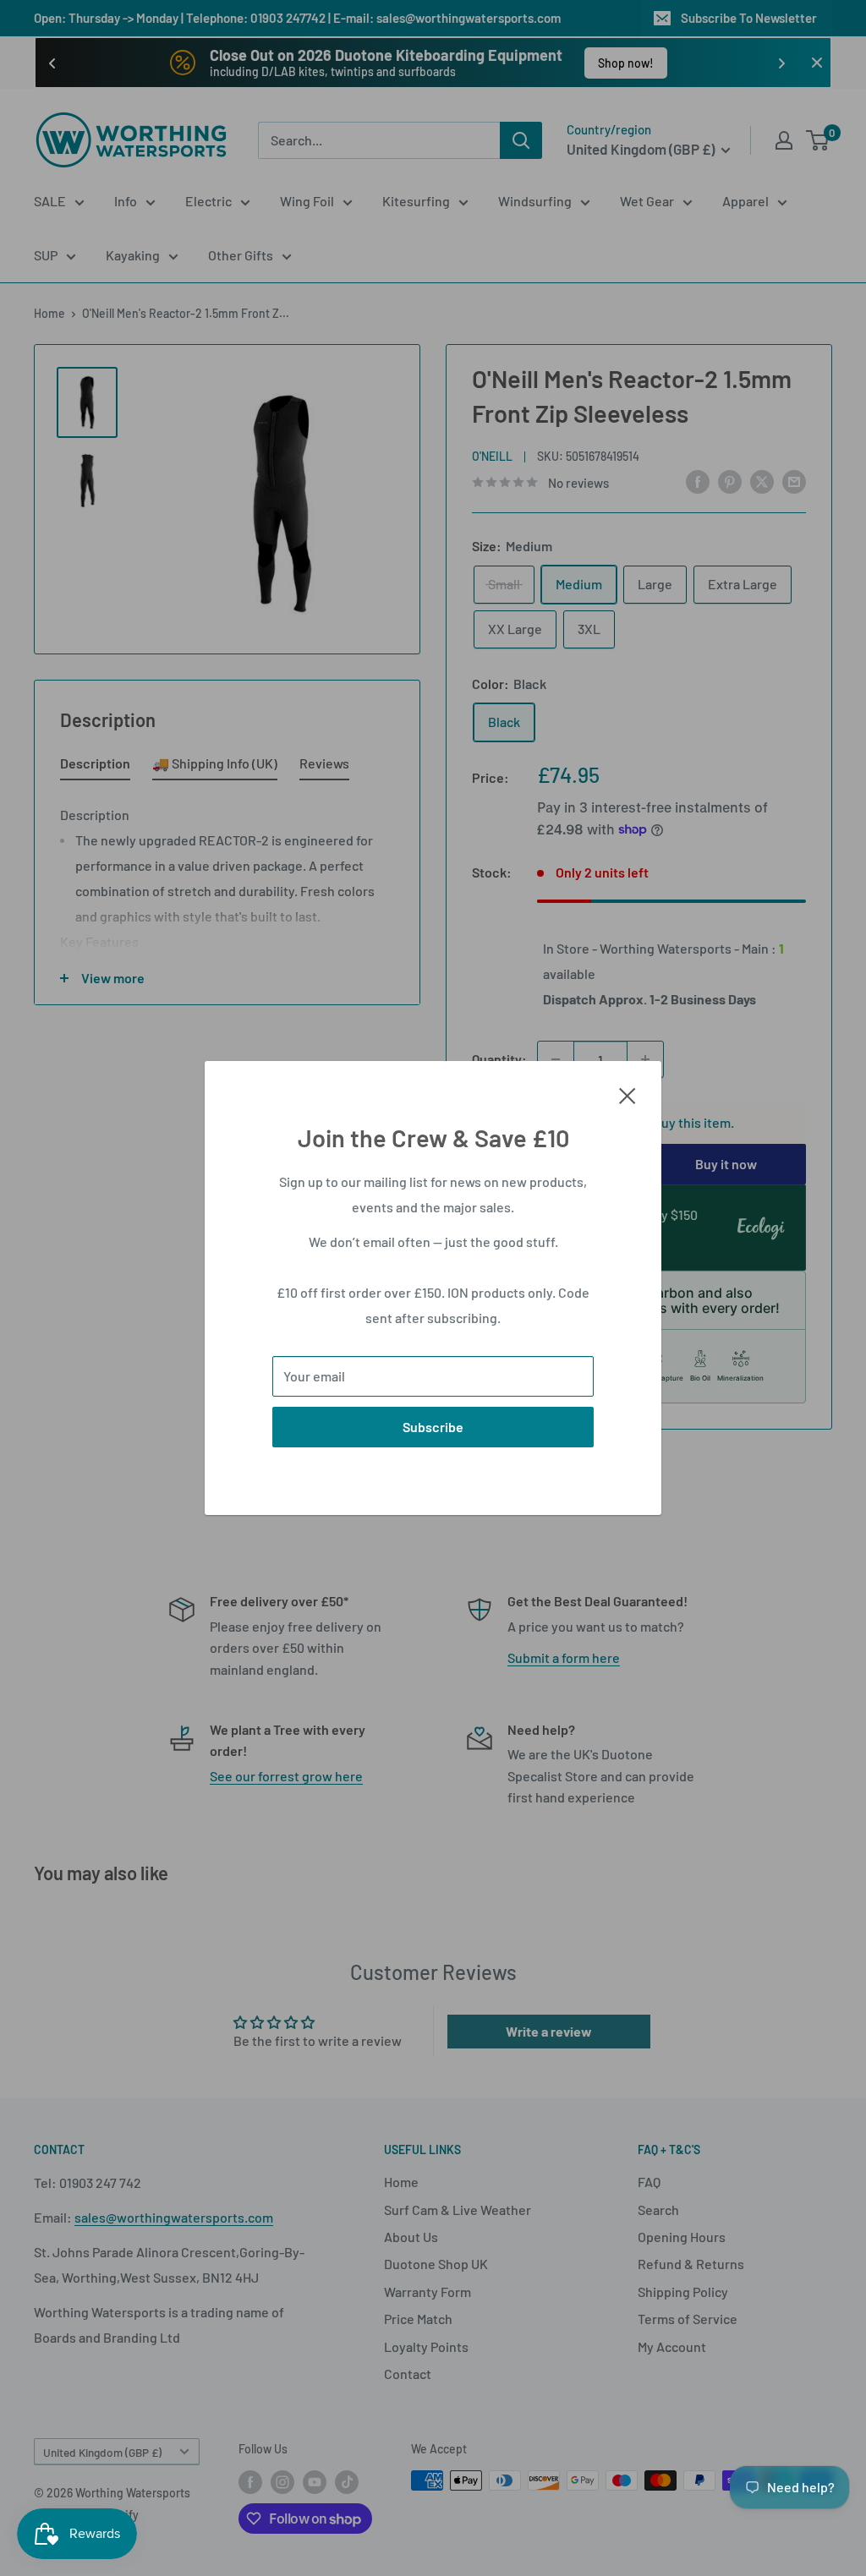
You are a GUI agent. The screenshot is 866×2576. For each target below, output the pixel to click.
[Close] (628, 1094)
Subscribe (433, 1427)
